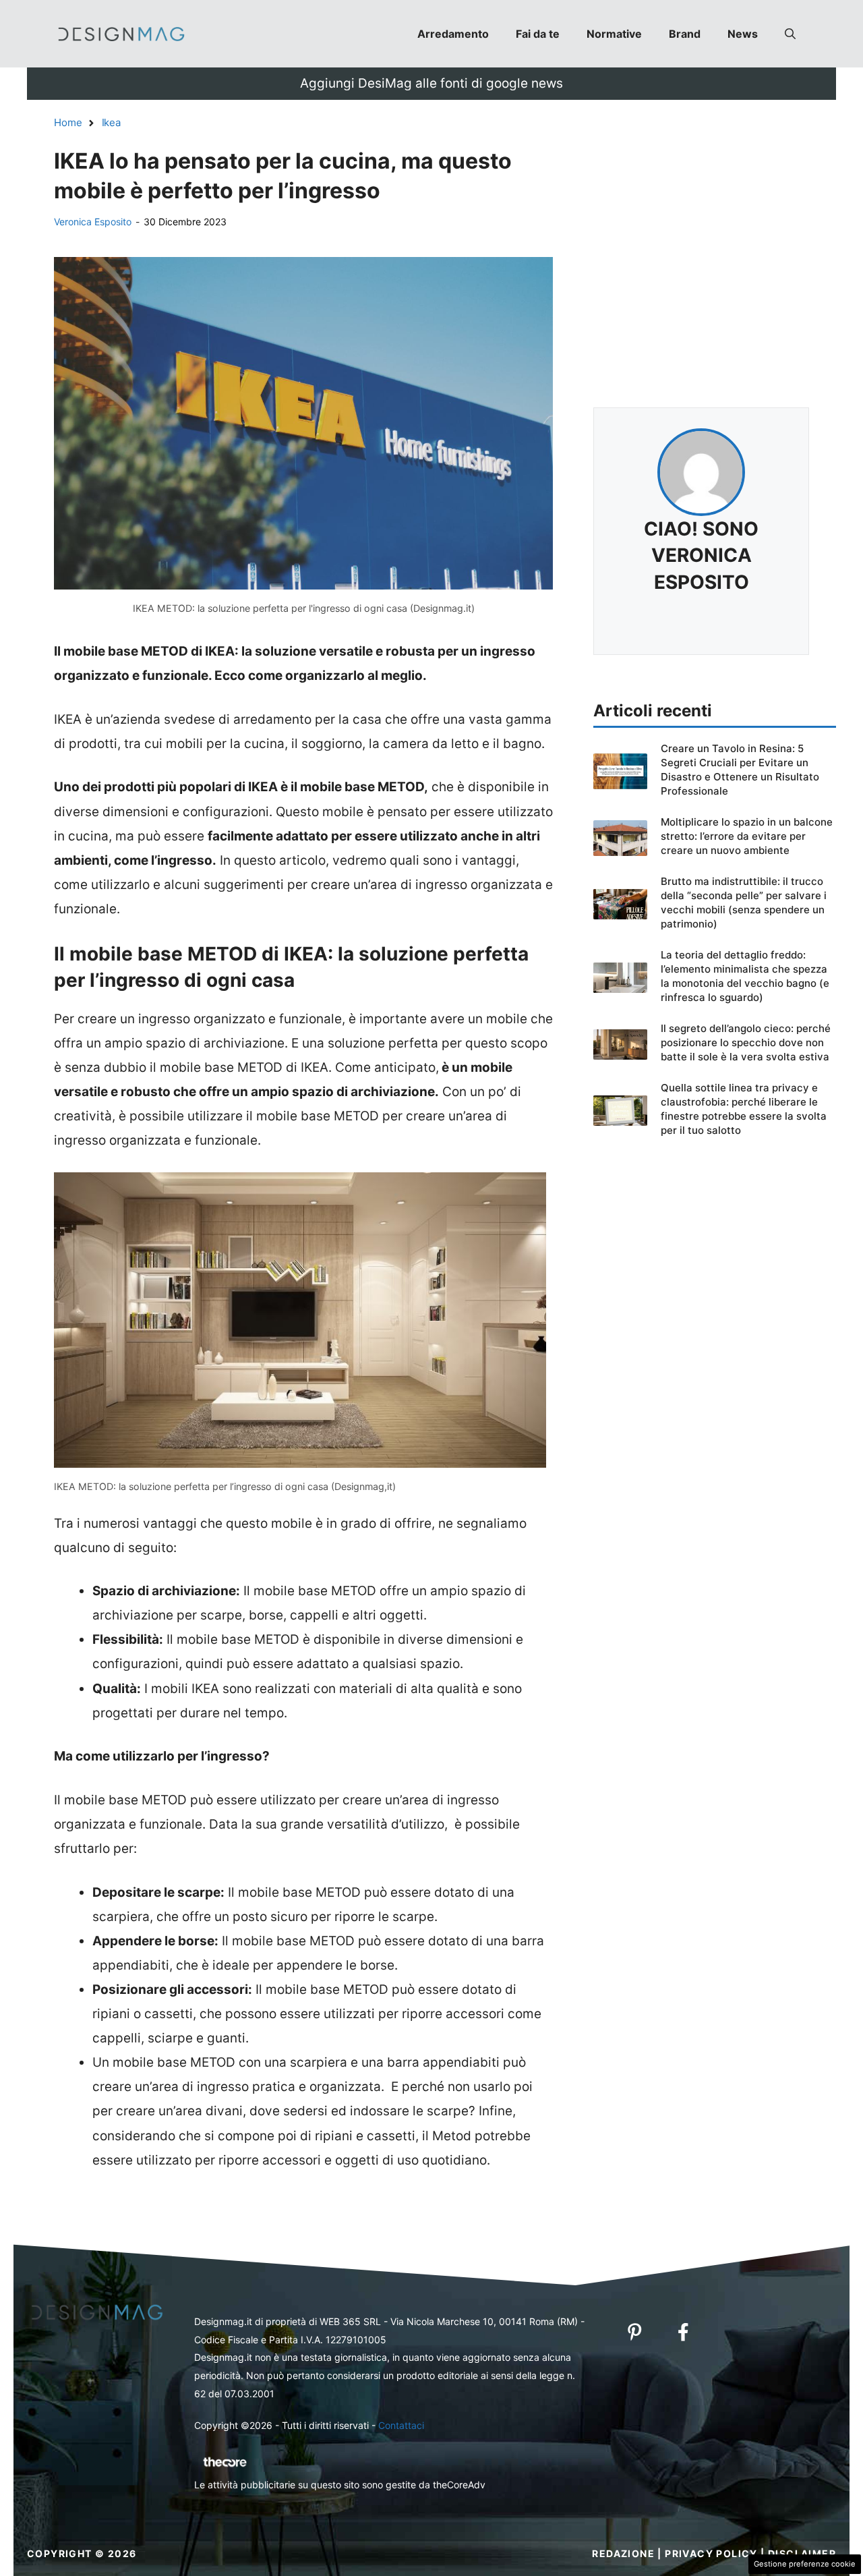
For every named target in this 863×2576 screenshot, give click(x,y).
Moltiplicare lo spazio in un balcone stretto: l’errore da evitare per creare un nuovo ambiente (747, 836)
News (743, 34)
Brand (685, 34)
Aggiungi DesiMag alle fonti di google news (431, 83)
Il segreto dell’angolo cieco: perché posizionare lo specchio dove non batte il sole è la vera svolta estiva (746, 1042)
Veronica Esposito (93, 222)
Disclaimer (802, 2553)
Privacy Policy (711, 2553)
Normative (614, 34)
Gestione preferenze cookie (805, 2564)
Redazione (623, 2553)
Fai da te (538, 34)
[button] (790, 34)
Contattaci (401, 2425)
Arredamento (453, 34)
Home (68, 122)
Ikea (111, 122)
